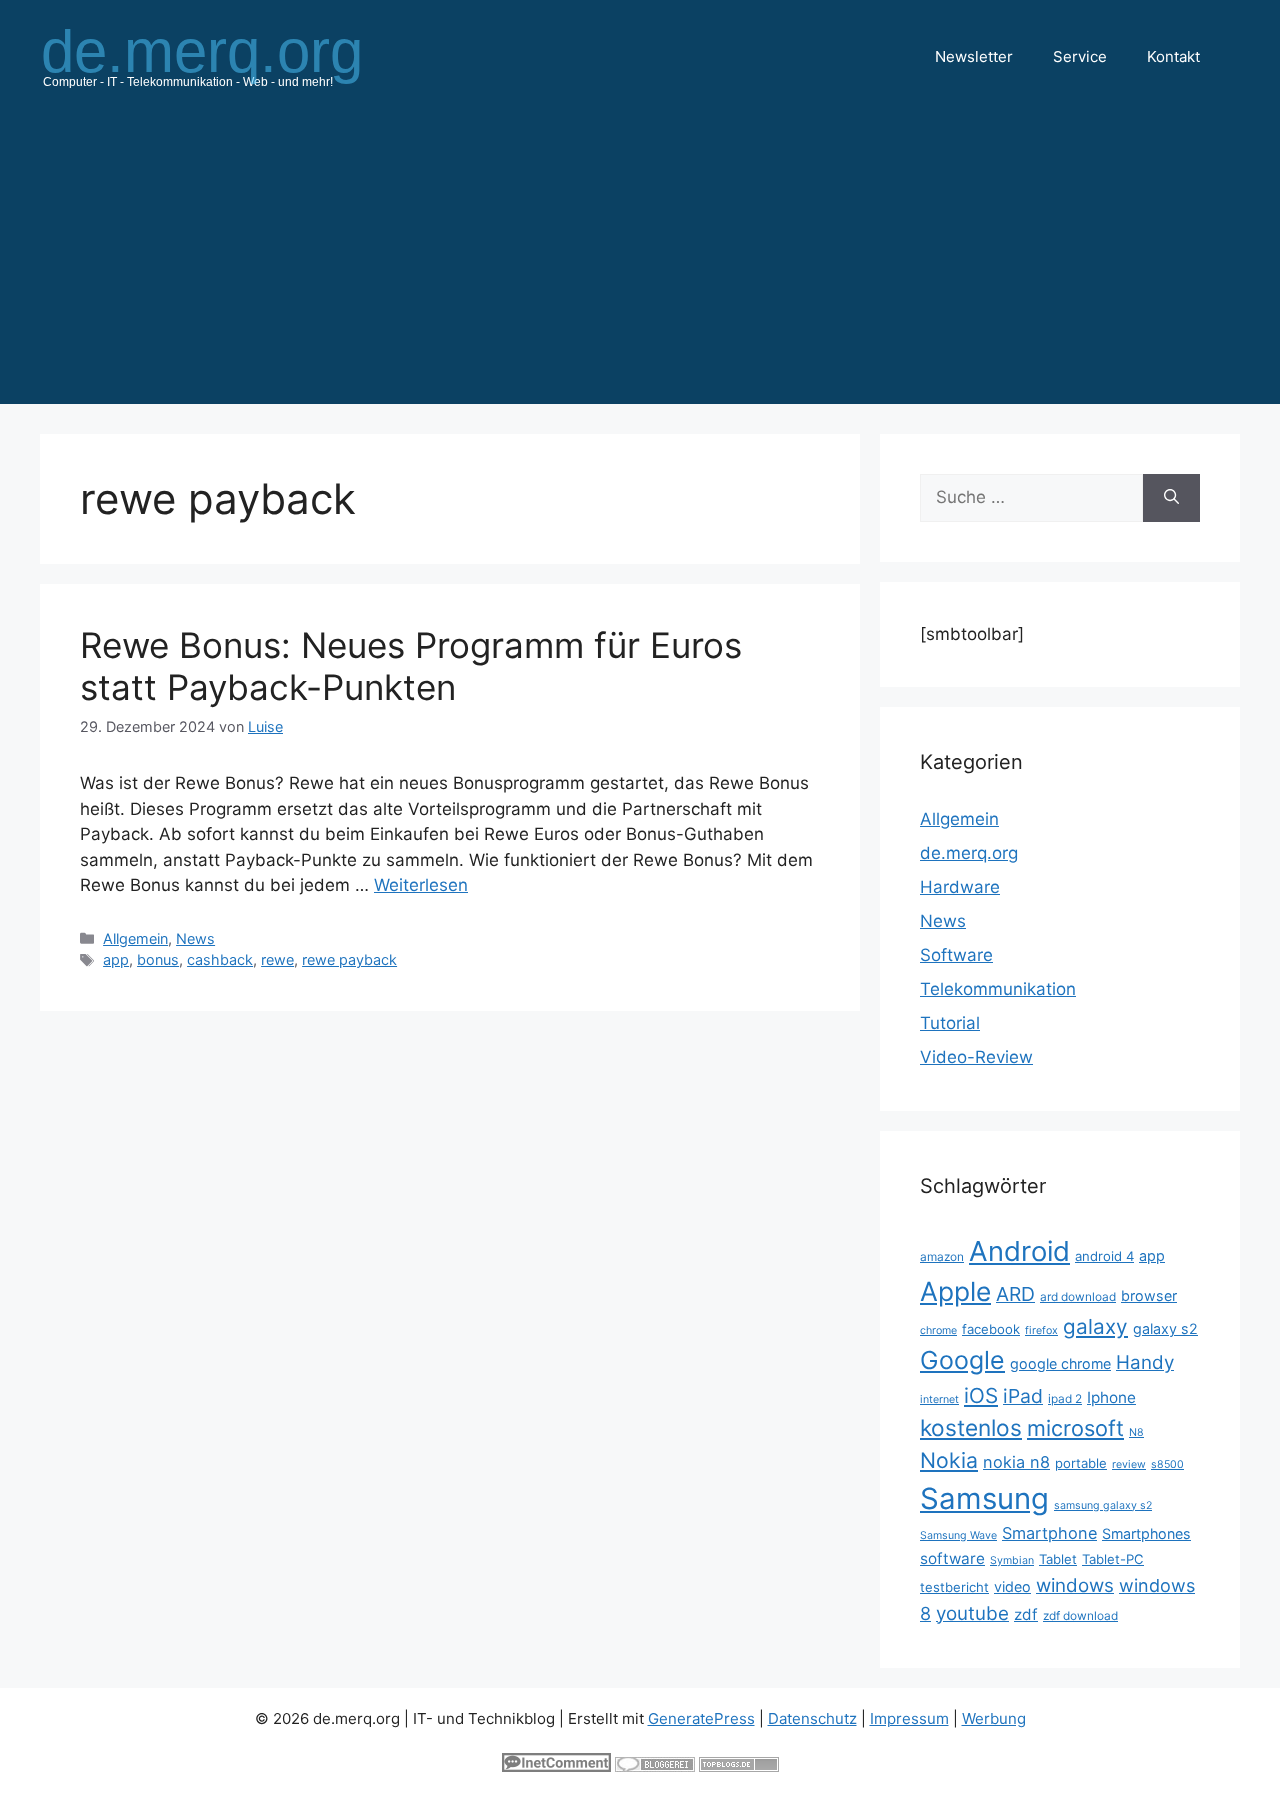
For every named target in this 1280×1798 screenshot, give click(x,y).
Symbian (1012, 1560)
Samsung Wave (958, 1535)
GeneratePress (701, 1718)
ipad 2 (1065, 1398)
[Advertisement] (640, 264)
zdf (1026, 1614)
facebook (991, 1329)
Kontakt (1173, 56)
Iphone (1111, 1397)
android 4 (1104, 1256)
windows (1075, 1585)
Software (956, 955)
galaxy (1095, 1326)
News (195, 938)
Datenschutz (812, 1718)
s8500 (1167, 1464)
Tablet (1058, 1559)
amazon (942, 1256)
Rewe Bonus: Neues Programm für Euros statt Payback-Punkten (411, 666)
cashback (220, 959)
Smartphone (1049, 1533)
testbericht (954, 1587)
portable (1081, 1463)
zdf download (1080, 1615)
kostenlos (971, 1427)
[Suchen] (1171, 498)
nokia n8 (1016, 1462)
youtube (972, 1613)
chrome (938, 1330)
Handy (1145, 1362)
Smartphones (1146, 1533)
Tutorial (950, 1023)
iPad (1023, 1396)
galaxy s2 (1165, 1328)
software (952, 1558)
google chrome (1060, 1363)
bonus (158, 959)
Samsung (984, 1498)
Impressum (909, 1718)
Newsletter (974, 56)
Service (1080, 56)
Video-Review (976, 1057)
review (1129, 1464)
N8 (1136, 1432)
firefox (1041, 1330)
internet (939, 1399)
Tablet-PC (1113, 1559)
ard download (1078, 1296)
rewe (277, 959)
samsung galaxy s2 (1103, 1505)
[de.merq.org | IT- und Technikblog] (226, 56)
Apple (955, 1291)
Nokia (949, 1460)
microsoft (1075, 1428)
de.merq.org (969, 853)
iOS (981, 1395)
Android (1019, 1251)
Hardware (960, 887)
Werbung (994, 1718)
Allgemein (135, 938)
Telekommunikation (998, 989)
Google (962, 1360)
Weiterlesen (421, 885)
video (1012, 1586)
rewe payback (349, 959)
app (116, 959)
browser (1149, 1295)
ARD (1015, 1294)
